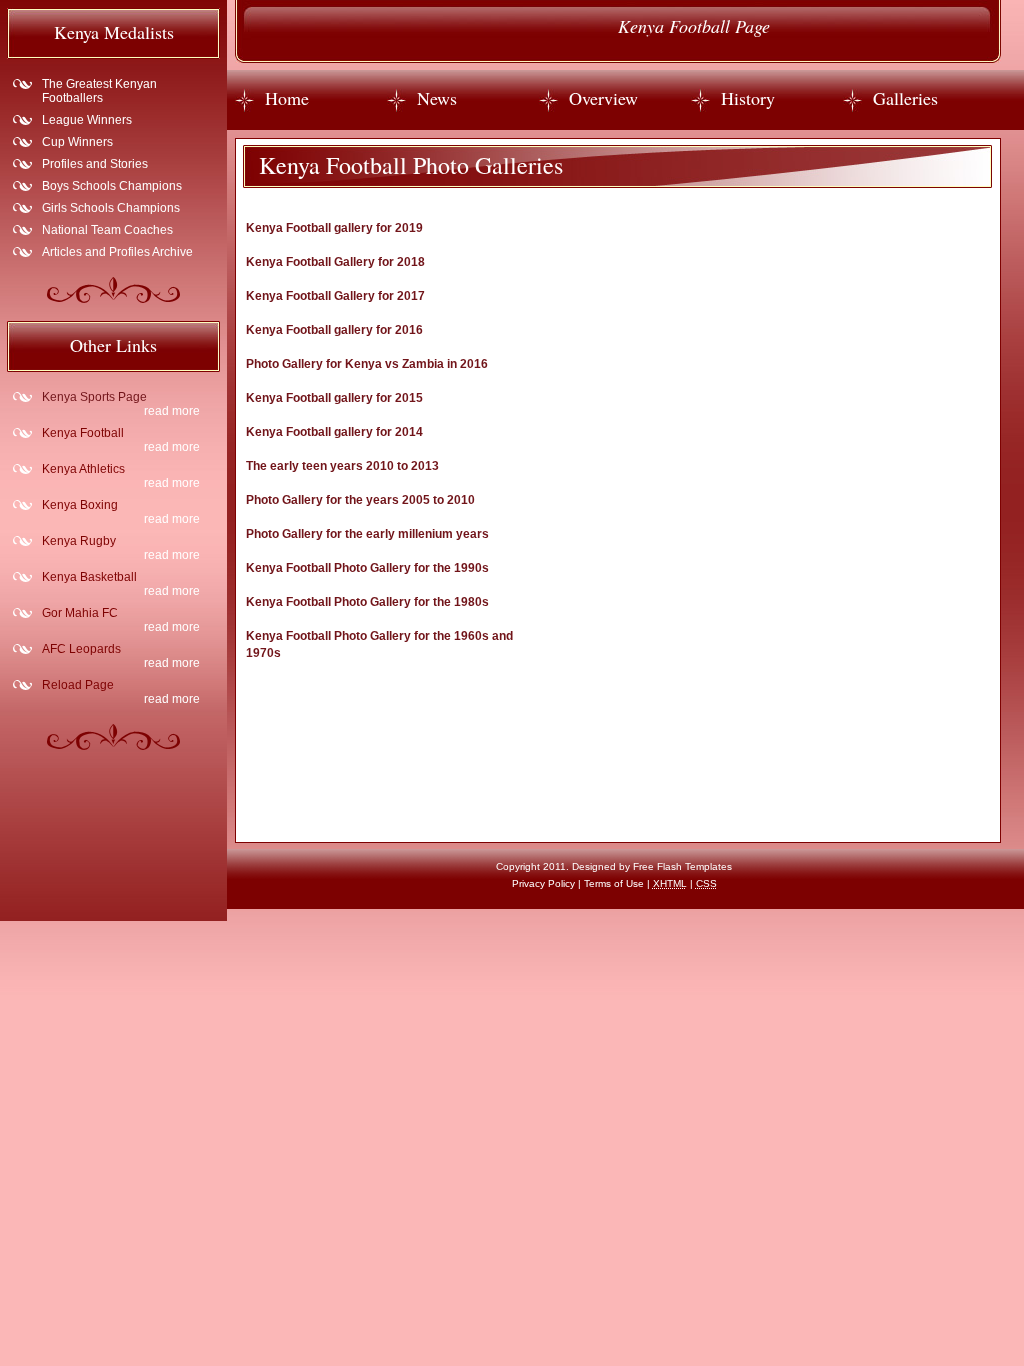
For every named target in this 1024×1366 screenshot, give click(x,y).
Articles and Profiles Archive (117, 252)
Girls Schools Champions (111, 208)
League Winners (87, 120)
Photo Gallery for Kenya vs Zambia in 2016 (367, 364)
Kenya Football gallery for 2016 (334, 330)
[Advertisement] (684, 430)
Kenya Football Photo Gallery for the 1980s (367, 602)
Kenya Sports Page (94, 397)
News (437, 98)
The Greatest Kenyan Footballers (99, 91)
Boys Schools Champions (112, 186)
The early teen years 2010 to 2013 (342, 466)
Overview (603, 98)
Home (287, 98)
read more (172, 411)
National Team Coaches (107, 230)
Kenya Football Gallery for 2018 (335, 262)
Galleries (905, 98)
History (748, 98)
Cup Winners (77, 142)
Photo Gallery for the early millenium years (367, 534)
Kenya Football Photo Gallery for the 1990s (367, 568)
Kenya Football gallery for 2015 (334, 398)
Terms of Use (614, 883)
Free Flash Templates (682, 866)
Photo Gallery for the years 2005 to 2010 (360, 500)
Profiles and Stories (95, 164)
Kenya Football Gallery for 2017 (335, 296)
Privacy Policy (543, 883)
